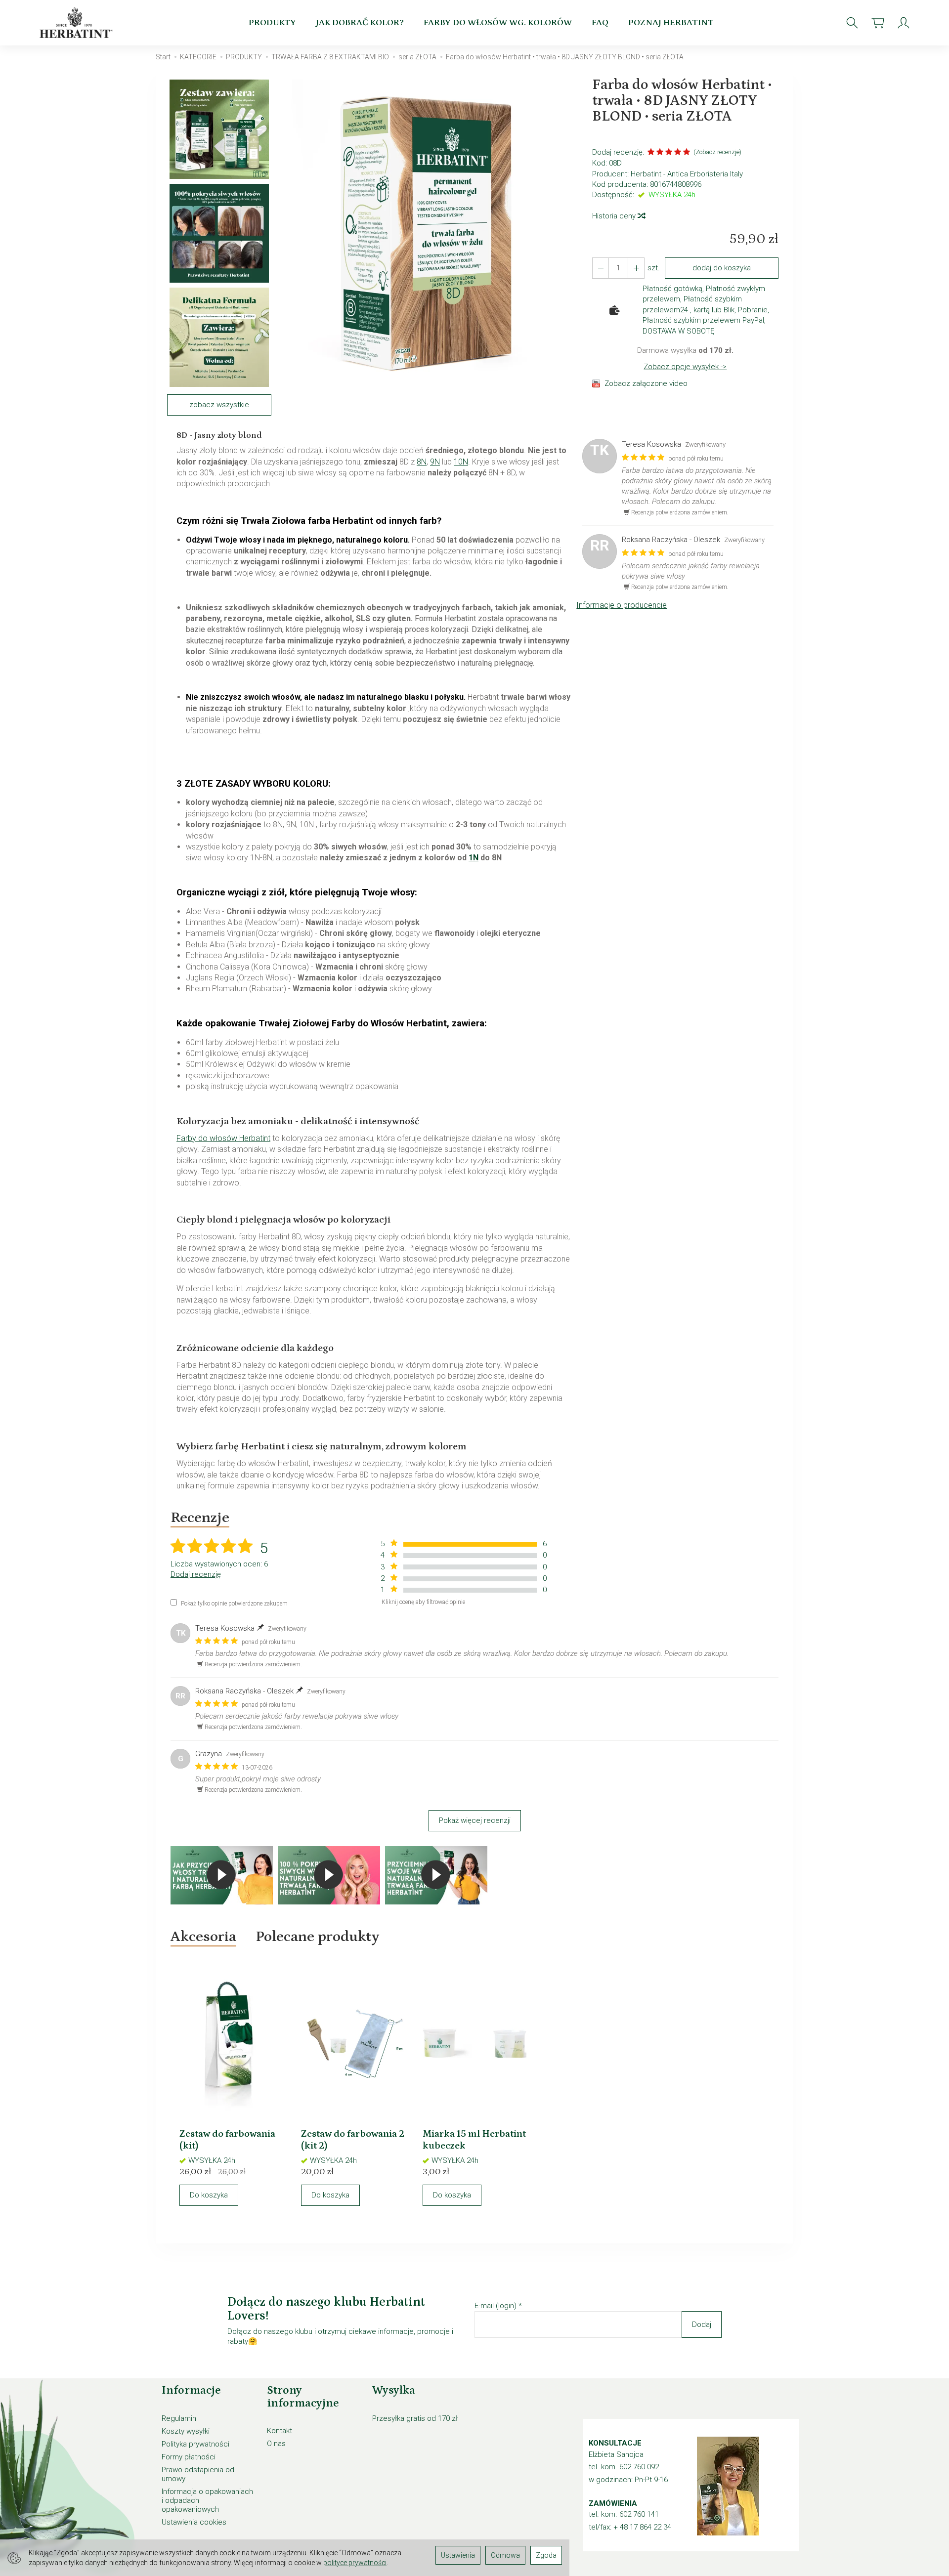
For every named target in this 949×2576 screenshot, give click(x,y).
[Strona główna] (78, 23)
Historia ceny (615, 216)
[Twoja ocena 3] (669, 153)
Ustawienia (458, 2555)
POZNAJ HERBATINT (671, 23)
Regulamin (179, 2418)
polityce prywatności (355, 2563)
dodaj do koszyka (722, 268)
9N (435, 462)
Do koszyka (209, 2195)
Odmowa (505, 2555)
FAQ (600, 23)
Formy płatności (189, 2457)
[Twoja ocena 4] (678, 153)
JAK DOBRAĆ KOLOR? (360, 23)
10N (461, 462)
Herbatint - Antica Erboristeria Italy (687, 174)
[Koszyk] (878, 23)
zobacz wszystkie (219, 405)
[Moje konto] (904, 23)
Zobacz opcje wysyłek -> (685, 367)
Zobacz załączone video (646, 383)
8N (422, 462)
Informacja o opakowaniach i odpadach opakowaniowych (207, 2500)
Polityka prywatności (195, 2444)
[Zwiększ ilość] (601, 268)
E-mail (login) (496, 2306)
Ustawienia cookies (194, 2522)
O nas (276, 2444)
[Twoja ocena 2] (660, 153)
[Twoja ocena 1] (651, 153)
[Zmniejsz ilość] (636, 268)
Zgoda (546, 2555)
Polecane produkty (317, 1937)
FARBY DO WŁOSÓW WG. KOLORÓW (498, 23)
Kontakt (280, 2431)
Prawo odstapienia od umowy (198, 2474)
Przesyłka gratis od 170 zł (415, 2418)
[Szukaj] (852, 23)
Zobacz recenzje (717, 152)
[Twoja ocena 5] (687, 153)
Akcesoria (203, 1937)
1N (474, 858)
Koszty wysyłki (186, 2431)
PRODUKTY (272, 23)
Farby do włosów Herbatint (223, 1138)
